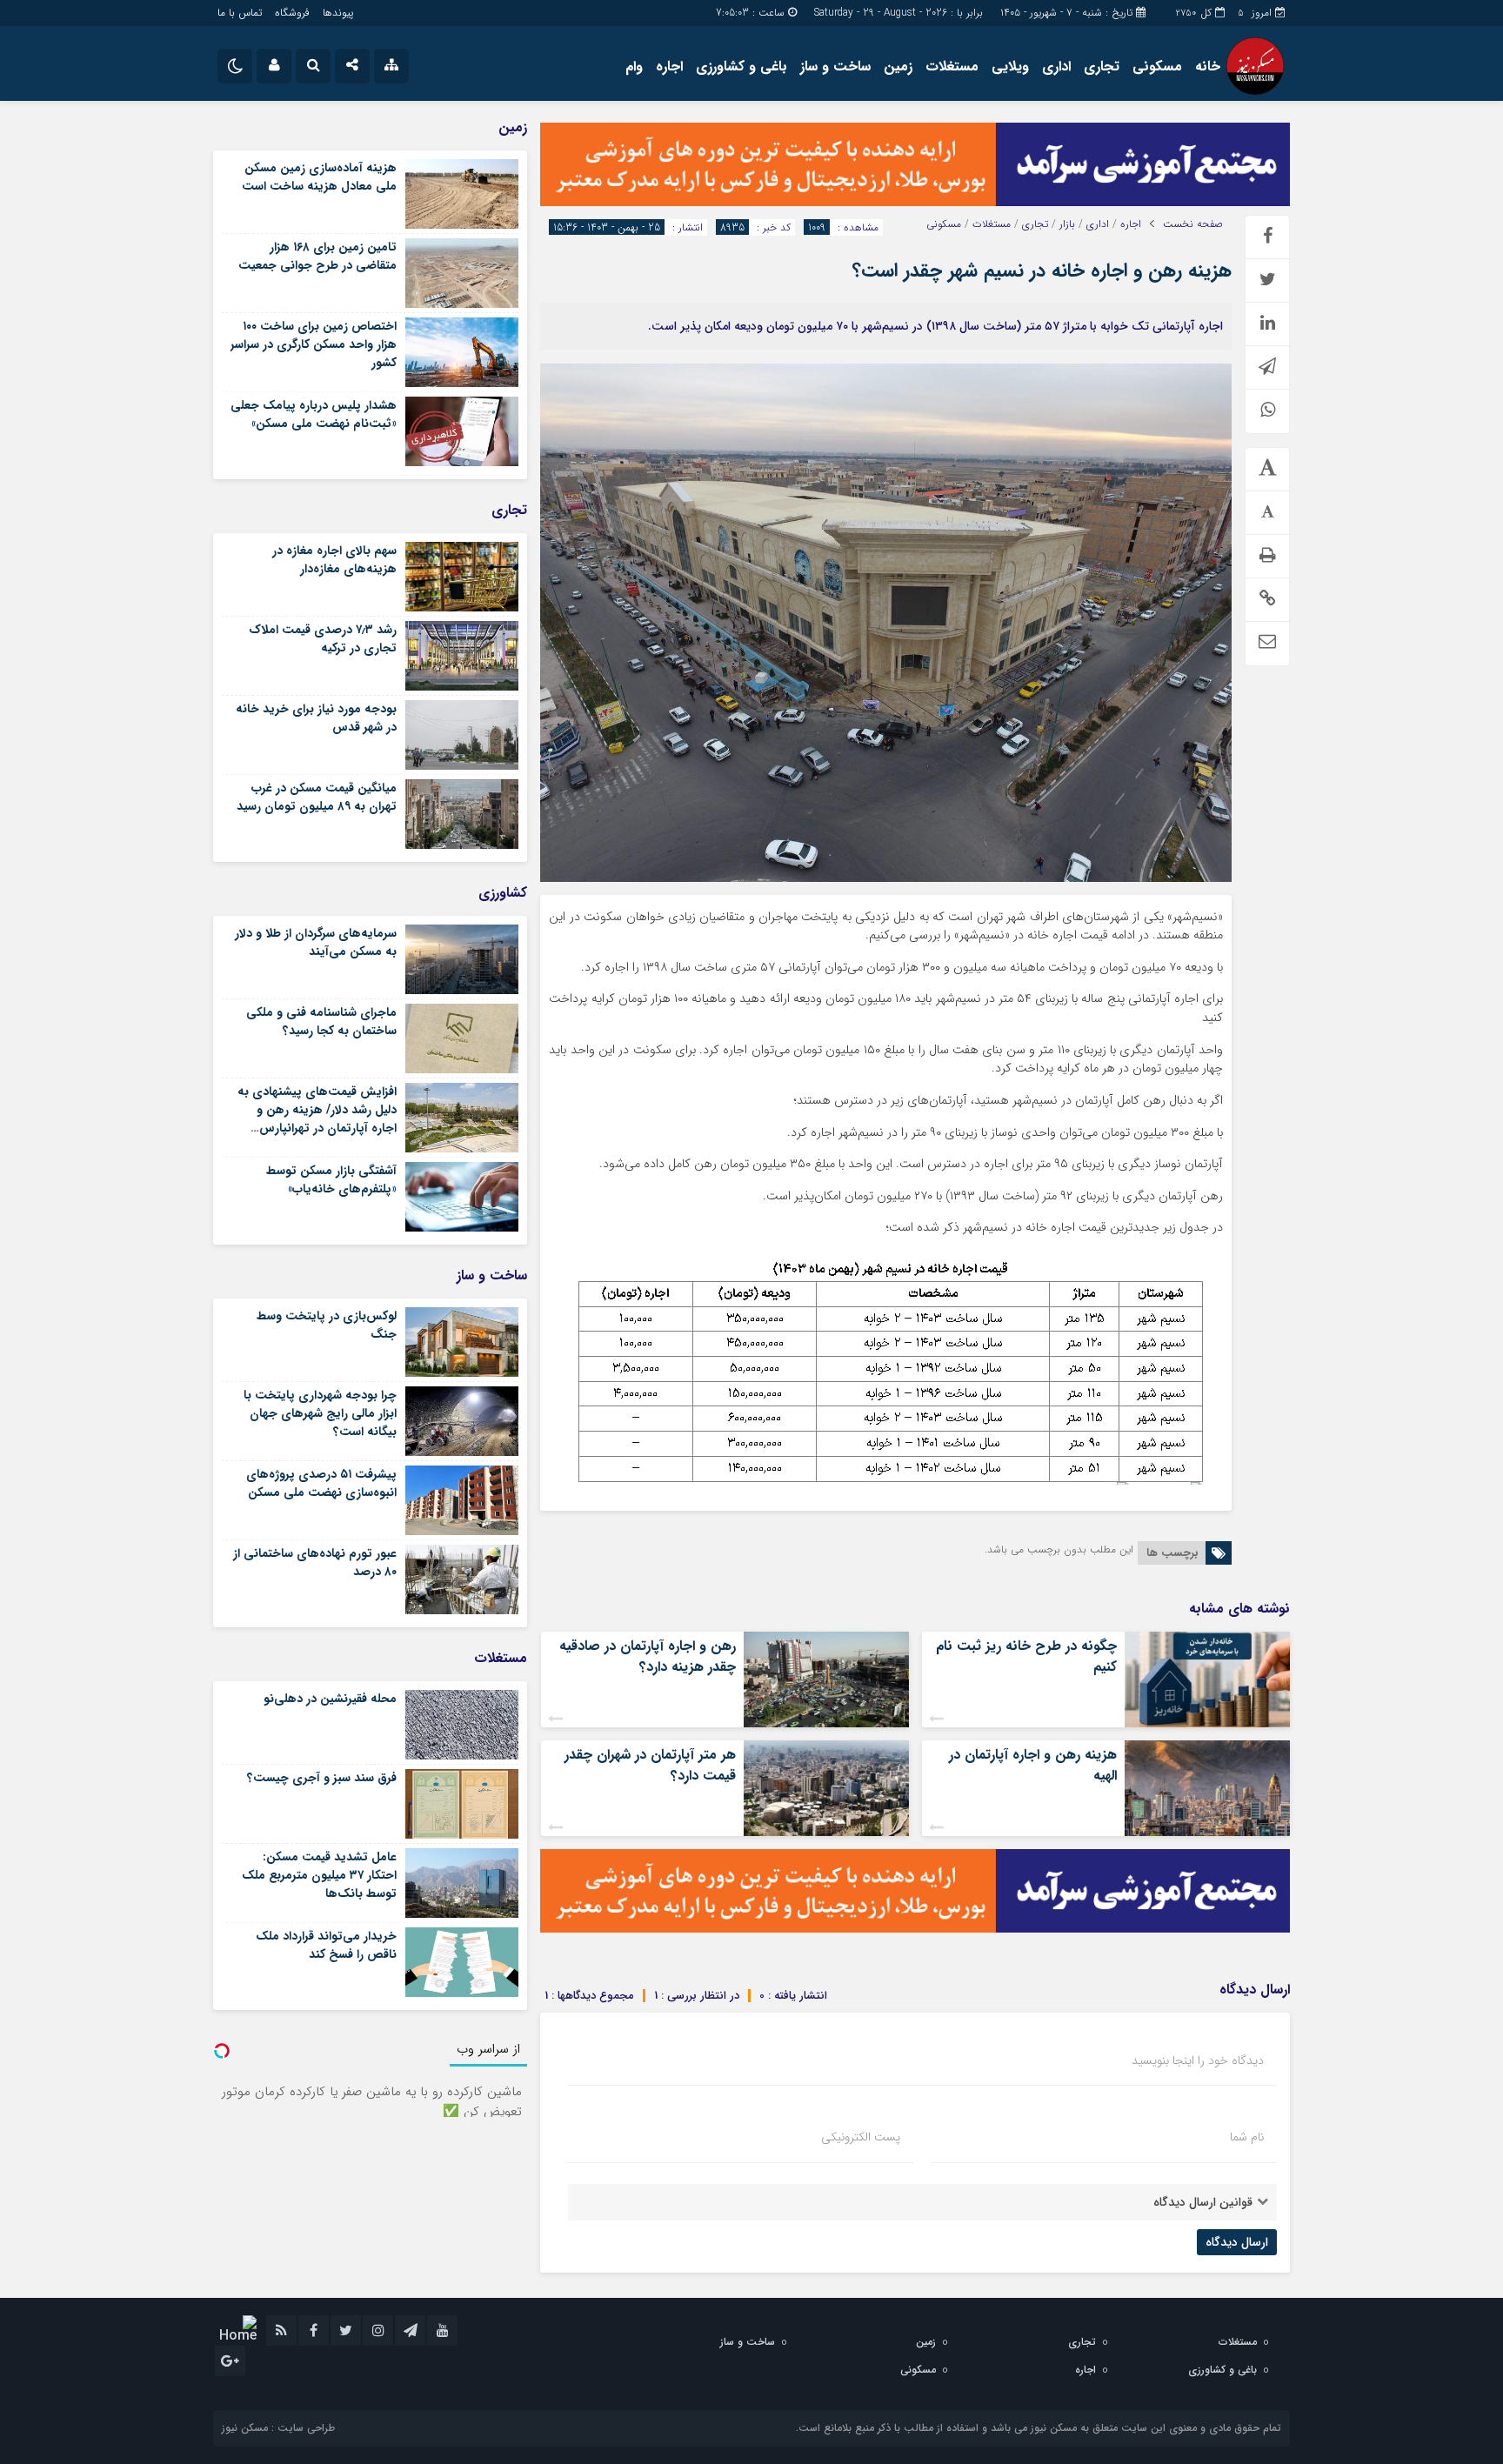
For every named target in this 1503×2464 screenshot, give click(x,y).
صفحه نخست (1193, 224)
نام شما (1247, 2137)
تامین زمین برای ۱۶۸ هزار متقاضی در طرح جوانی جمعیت (317, 256)
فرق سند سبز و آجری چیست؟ (322, 1778)
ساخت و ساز (835, 67)
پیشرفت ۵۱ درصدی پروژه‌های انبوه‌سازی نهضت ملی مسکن (321, 1483)
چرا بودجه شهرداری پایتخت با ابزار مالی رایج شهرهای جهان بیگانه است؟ (320, 1413)
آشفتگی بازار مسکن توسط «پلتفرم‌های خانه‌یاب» (331, 1180)
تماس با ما (240, 13)
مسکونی (1157, 67)
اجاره (669, 67)
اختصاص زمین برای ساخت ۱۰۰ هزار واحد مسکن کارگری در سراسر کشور (314, 344)
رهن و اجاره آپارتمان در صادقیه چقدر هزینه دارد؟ (648, 1656)
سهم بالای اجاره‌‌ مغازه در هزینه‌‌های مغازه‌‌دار (334, 560)
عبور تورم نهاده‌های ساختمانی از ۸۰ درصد (315, 1563)
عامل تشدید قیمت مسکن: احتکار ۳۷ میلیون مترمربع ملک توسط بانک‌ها (319, 1875)
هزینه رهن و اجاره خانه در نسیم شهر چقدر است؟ (1042, 270)
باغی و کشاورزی (741, 67)
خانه (1208, 67)
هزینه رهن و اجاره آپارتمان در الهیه (1033, 1765)
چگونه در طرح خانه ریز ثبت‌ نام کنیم (1026, 1656)
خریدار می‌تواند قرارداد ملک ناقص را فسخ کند (326, 1945)
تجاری (1102, 67)
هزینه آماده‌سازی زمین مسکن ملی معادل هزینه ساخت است (319, 177)
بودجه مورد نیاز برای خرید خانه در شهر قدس (316, 718)
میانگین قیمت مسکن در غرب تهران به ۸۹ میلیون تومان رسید (317, 797)
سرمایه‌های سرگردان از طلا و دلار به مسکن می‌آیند (316, 942)
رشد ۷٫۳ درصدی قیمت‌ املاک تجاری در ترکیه (323, 639)
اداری (1056, 67)
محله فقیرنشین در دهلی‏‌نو (330, 1699)
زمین (898, 67)
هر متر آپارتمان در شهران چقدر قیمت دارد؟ (650, 1765)
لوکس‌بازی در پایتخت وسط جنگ (327, 1325)
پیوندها (338, 13)
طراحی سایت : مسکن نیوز (278, 2428)
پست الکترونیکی (861, 2137)
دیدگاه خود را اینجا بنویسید (1198, 2060)
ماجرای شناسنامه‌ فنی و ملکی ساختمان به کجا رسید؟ (321, 1022)
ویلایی (1010, 67)
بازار (1067, 224)
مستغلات (952, 67)
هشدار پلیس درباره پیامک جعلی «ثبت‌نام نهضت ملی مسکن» (314, 414)
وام (634, 67)
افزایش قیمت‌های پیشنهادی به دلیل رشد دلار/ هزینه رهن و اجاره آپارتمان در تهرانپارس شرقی (317, 1119)
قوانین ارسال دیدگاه (1203, 2202)
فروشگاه (292, 13)
